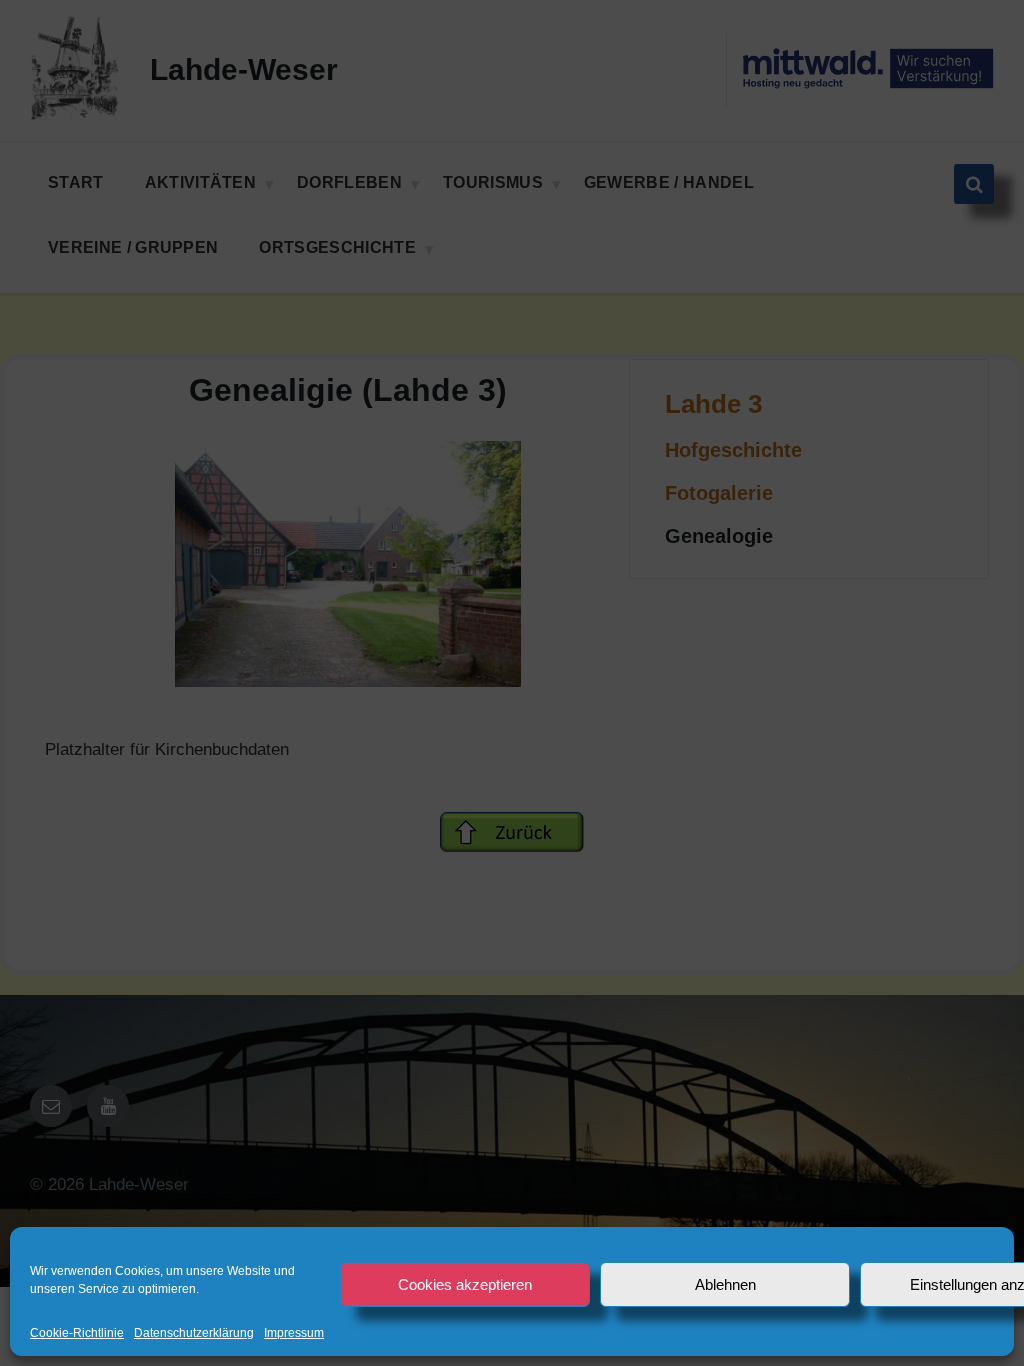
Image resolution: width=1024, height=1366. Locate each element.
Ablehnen (725, 1284)
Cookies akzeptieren (465, 1284)
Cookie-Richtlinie (77, 1333)
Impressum (294, 1333)
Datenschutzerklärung (194, 1333)
